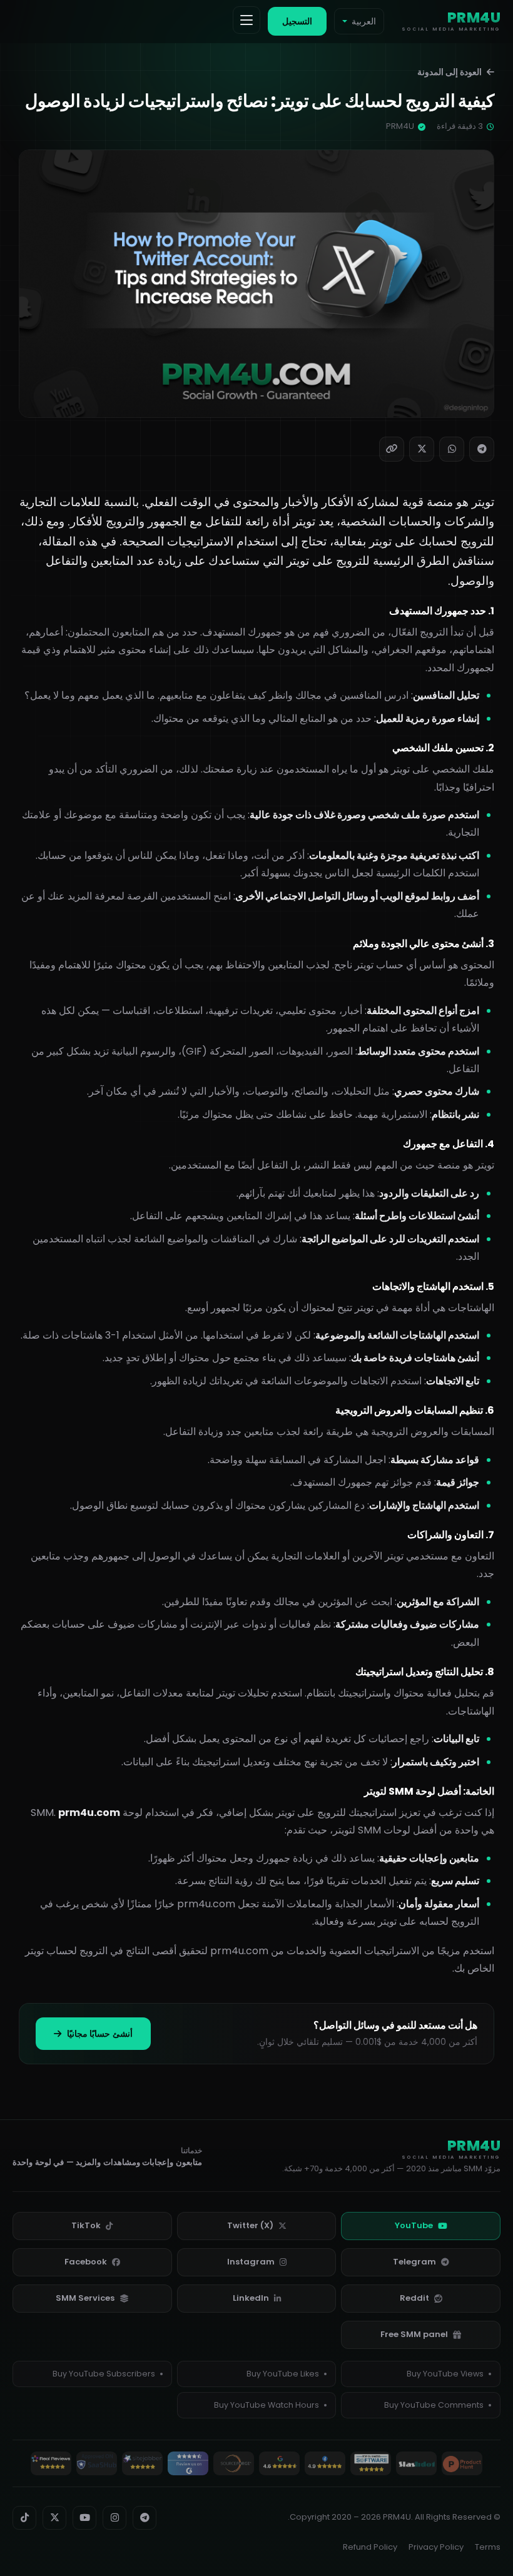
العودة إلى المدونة (450, 72)
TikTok (86, 2225)
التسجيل (297, 21)
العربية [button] (364, 21)
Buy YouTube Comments (434, 2405)
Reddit (414, 2298)
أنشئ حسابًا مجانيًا (99, 2034)
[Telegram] (482, 449)
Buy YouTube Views (445, 2374)
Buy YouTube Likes (283, 2374)
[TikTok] (24, 2518)
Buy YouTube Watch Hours (267, 2405)
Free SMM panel (414, 2334)
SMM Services (85, 2298)
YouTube (414, 2225)
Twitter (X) (250, 2225)
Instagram (251, 2262)
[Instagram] (114, 2518)
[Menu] (246, 20)
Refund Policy (370, 2547)
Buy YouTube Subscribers (104, 2374)
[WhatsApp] (452, 449)
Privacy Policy (436, 2547)
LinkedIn (251, 2298)
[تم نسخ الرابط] (392, 449)
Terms (488, 2547)
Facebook (86, 2262)
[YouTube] (84, 2518)
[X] (422, 449)
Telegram (414, 2262)
